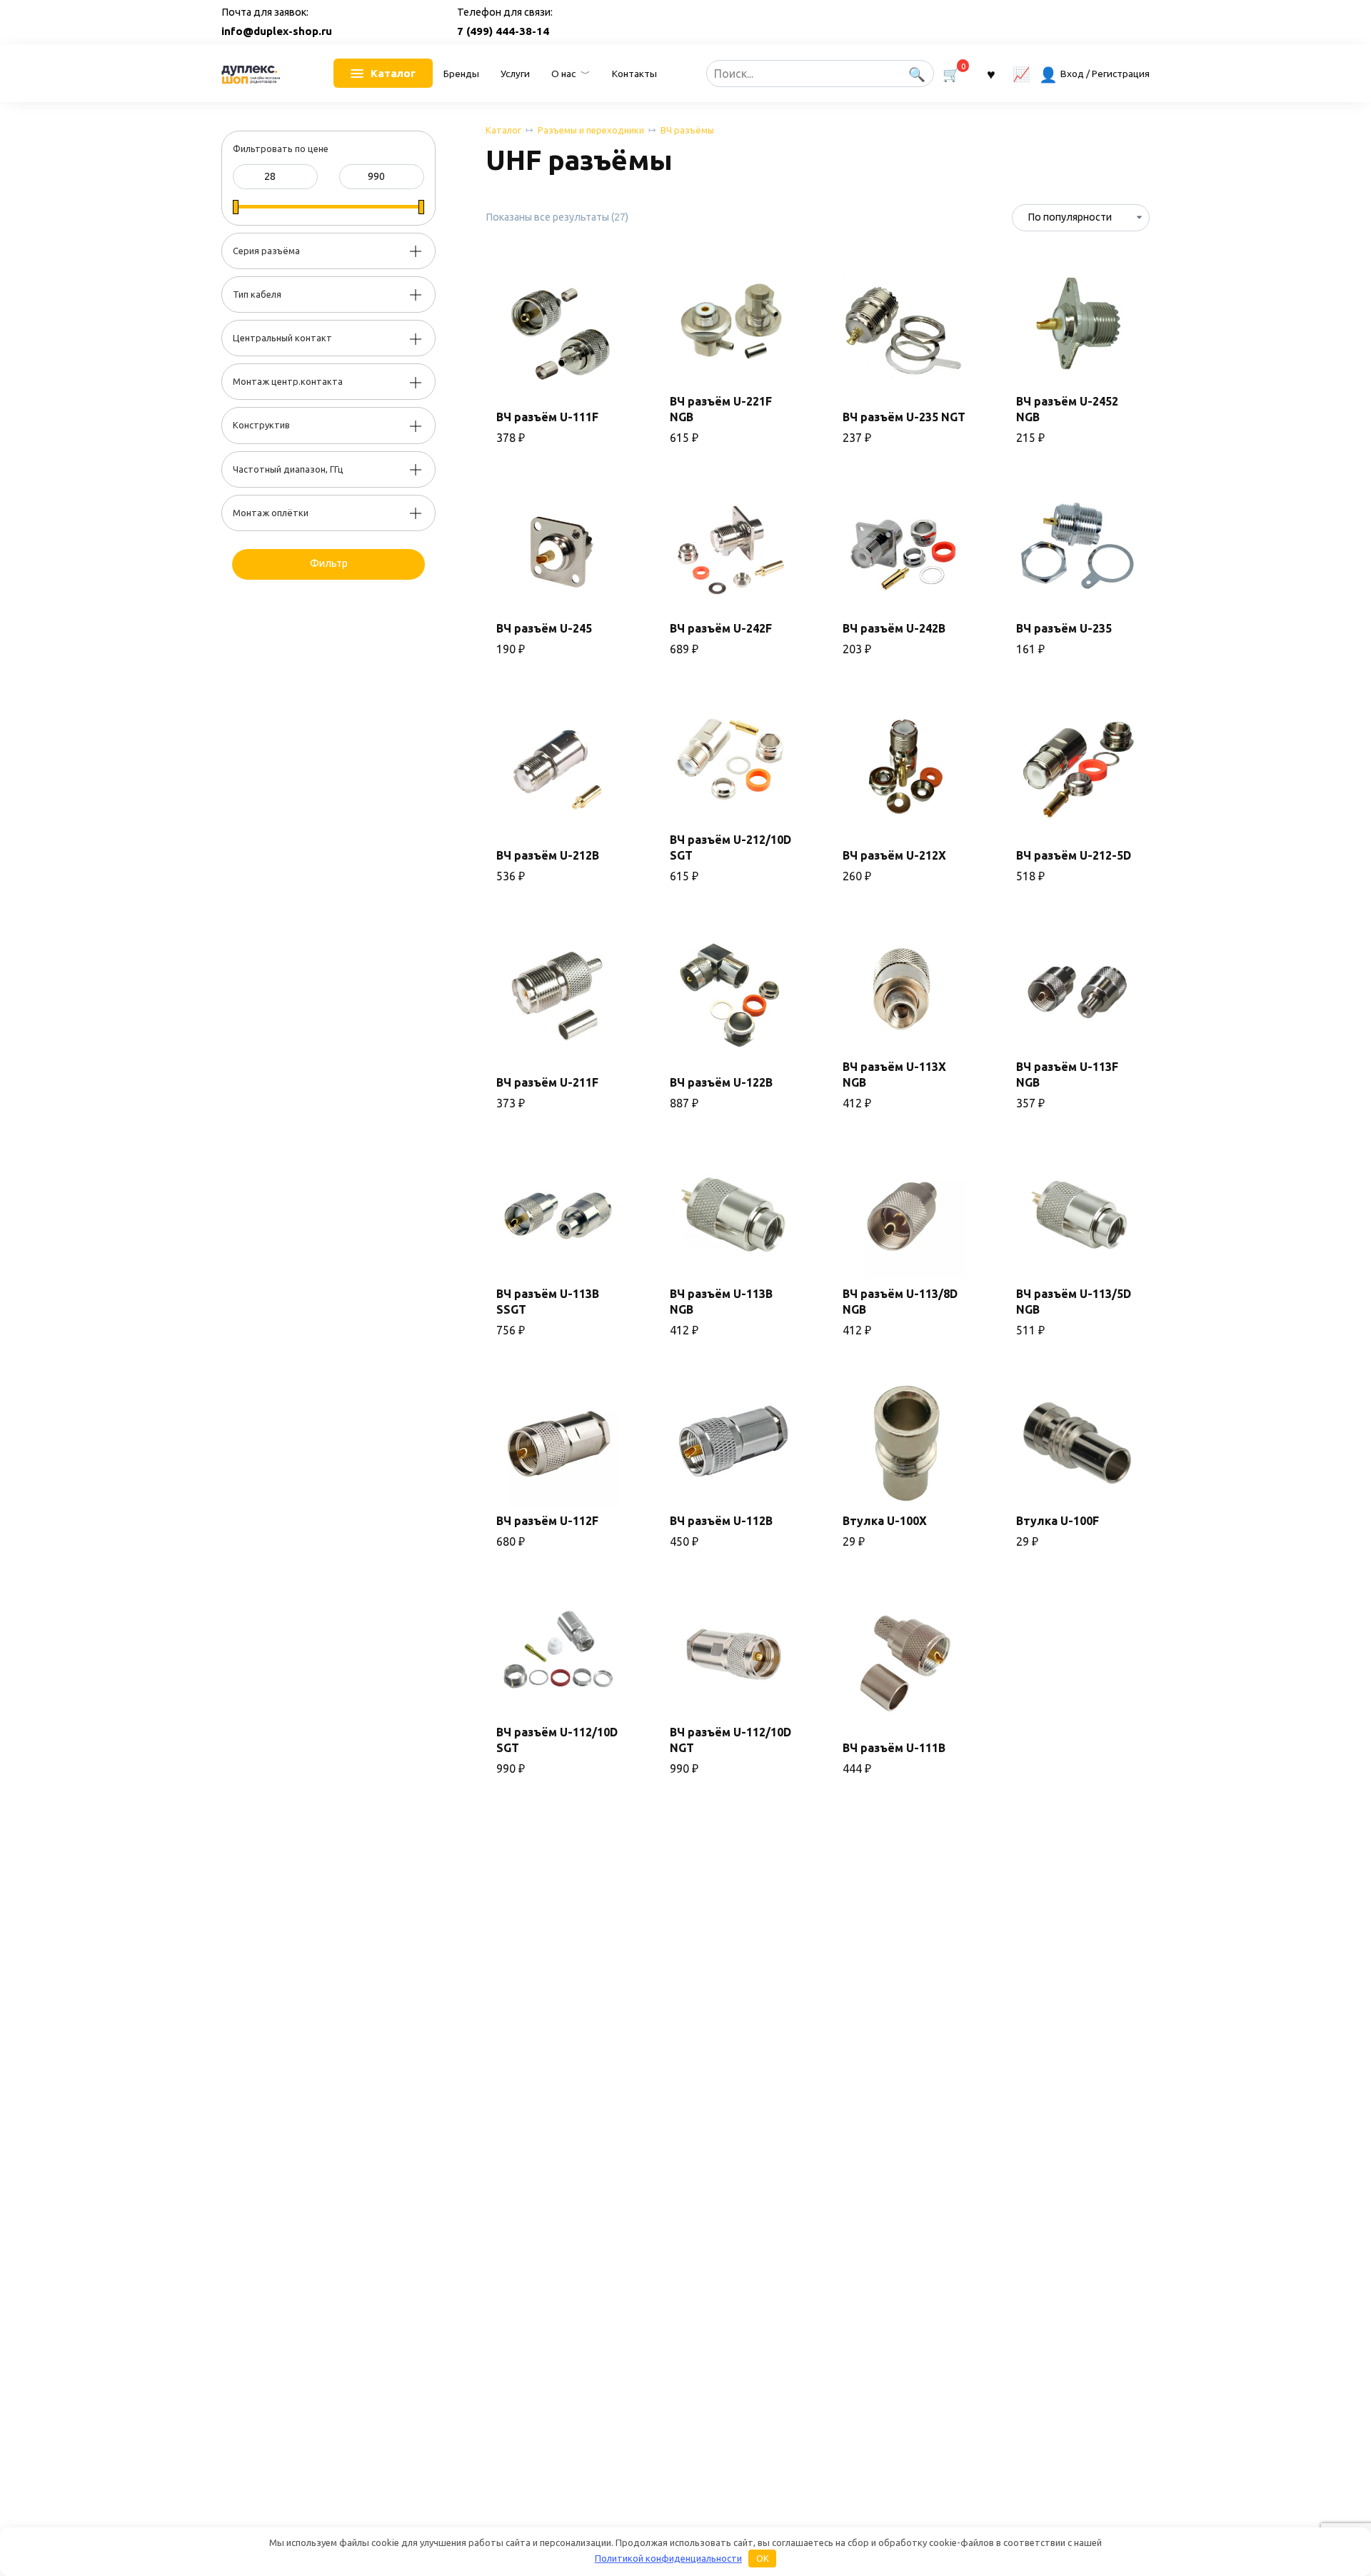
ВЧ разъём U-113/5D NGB (1074, 1302)
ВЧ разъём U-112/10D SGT (557, 1740)
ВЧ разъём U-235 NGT (904, 417)
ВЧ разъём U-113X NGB (894, 1075)
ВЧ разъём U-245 (544, 628)
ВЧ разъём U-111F (547, 417)
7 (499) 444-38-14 (503, 31)
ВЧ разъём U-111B (894, 1748)
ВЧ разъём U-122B (721, 1082)
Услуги (515, 74)
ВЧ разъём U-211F (547, 1082)
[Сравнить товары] (1021, 73)
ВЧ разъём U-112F (547, 1521)
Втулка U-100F (1058, 1521)
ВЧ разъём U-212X (894, 855)
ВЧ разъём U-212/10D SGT (730, 847)
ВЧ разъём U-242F (721, 628)
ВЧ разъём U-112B (721, 1521)
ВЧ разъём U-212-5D (1074, 855)
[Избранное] (990, 73)
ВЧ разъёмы (687, 130)
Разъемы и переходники (591, 130)
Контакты (634, 74)
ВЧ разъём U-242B (894, 628)
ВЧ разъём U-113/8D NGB (900, 1302)
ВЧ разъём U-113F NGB (1067, 1075)
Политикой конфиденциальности (668, 2558)
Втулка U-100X (885, 1521)
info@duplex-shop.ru (277, 31)
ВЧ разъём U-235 (1064, 628)
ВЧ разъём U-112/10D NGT (730, 1740)
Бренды (461, 74)
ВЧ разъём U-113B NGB (721, 1302)
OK (763, 2558)
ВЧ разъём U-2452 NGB (1067, 409)
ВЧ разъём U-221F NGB (721, 409)
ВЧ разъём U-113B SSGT (548, 1302)
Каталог (503, 130)
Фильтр (329, 563)
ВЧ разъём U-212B (548, 855)
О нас (563, 74)
